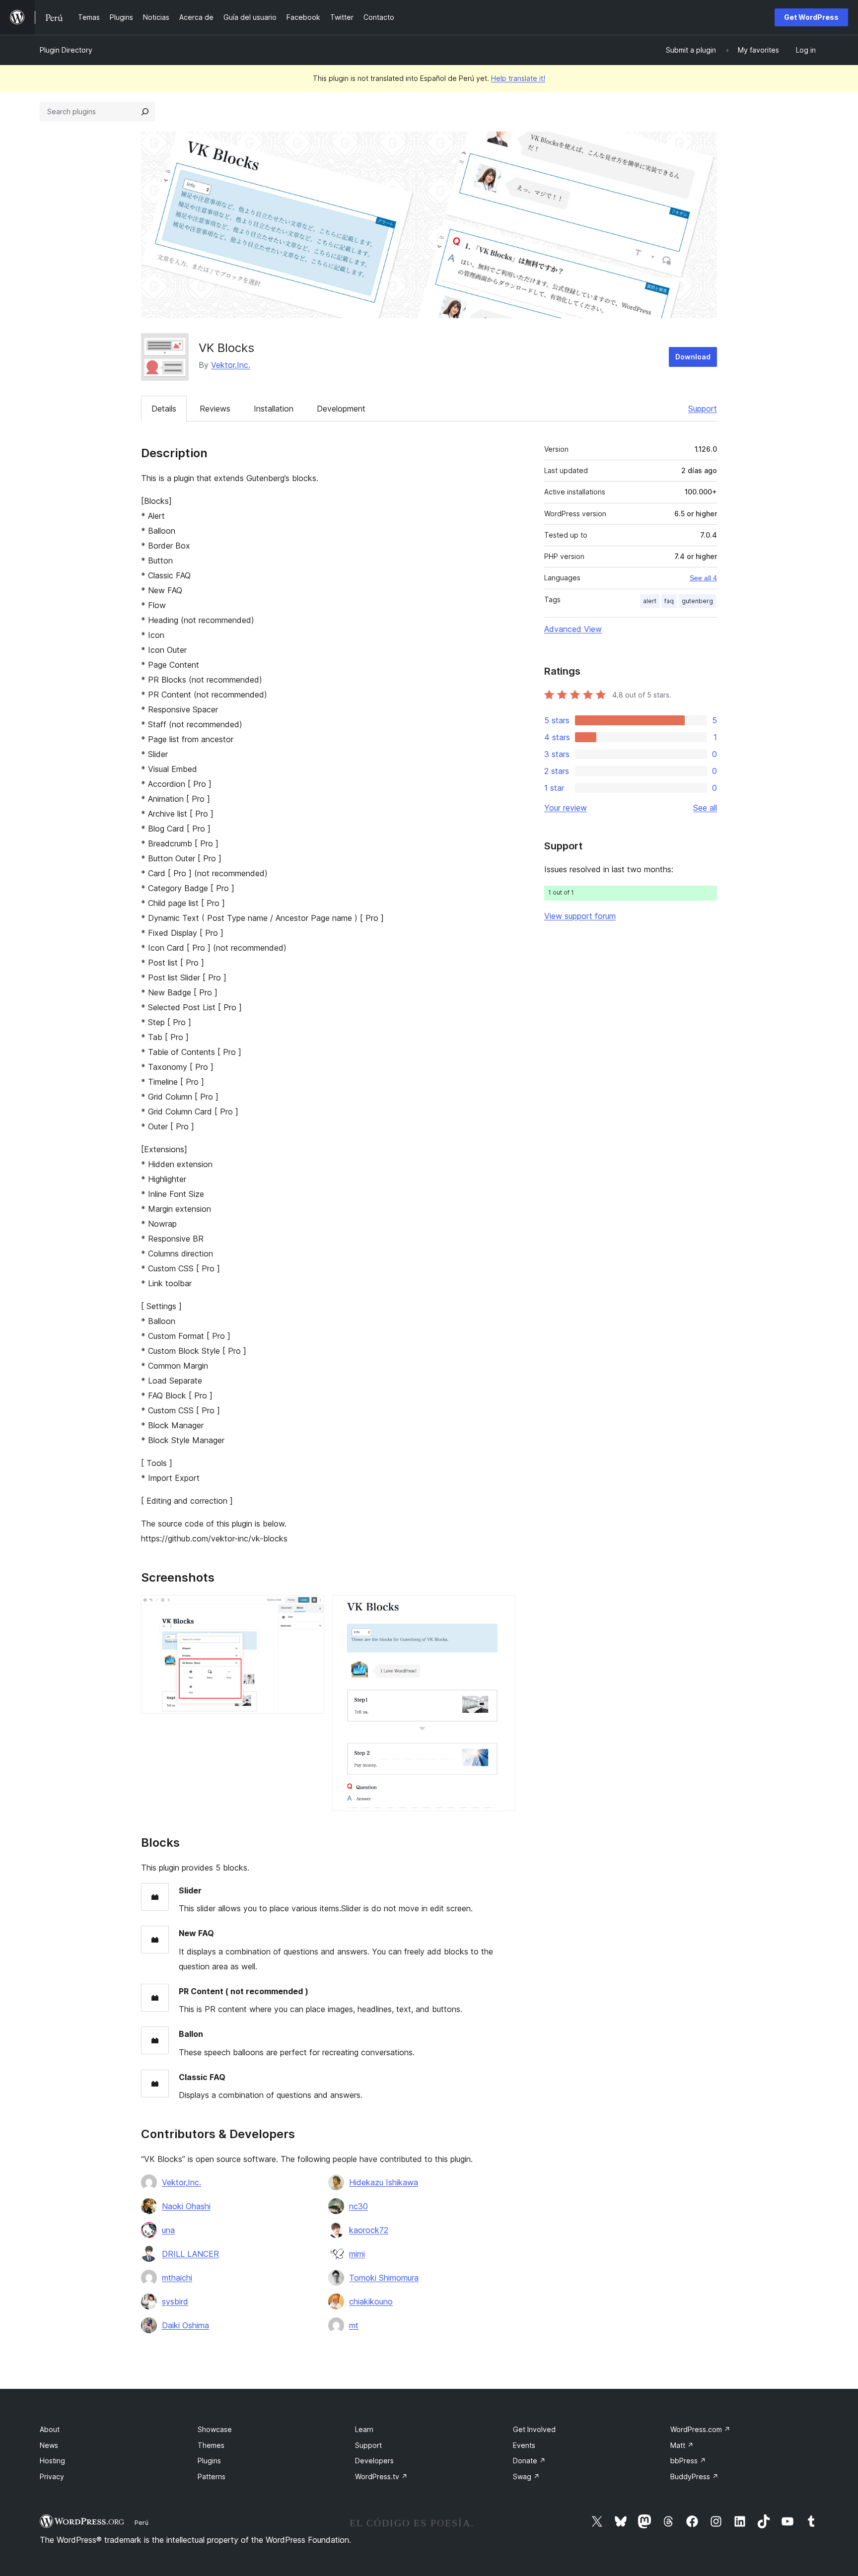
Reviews (215, 409)
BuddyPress (694, 2476)
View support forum (580, 916)
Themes (211, 2445)
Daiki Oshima (185, 2325)
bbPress (688, 2461)
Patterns (212, 2476)
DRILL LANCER (190, 2254)
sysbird (175, 2301)
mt (354, 2325)
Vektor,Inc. (231, 365)
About (50, 2429)
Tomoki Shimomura (384, 2278)
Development (341, 409)
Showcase (215, 2429)
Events (524, 2445)
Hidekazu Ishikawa (384, 2182)
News (49, 2445)
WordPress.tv (381, 2476)
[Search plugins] (145, 112)
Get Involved (534, 2429)
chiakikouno (371, 2301)
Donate (529, 2461)
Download (693, 357)
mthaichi (177, 2278)
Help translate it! (518, 78)
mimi (357, 2254)
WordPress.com (700, 2429)
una (168, 2230)
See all (705, 808)
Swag (526, 2476)
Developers (374, 2461)
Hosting (52, 2461)
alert (650, 601)
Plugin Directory (66, 50)
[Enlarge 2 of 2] (502, 1608)
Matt (682, 2445)
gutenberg (697, 601)
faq (669, 601)
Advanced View (573, 629)
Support (703, 409)
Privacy (52, 2476)
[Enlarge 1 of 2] (311, 1608)
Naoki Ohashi (186, 2206)
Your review (566, 808)
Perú (142, 2522)
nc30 (358, 2206)
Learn (364, 2429)
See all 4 (703, 578)
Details (164, 409)
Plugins (209, 2461)
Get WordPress (811, 17)
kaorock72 (369, 2230)
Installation (274, 409)
